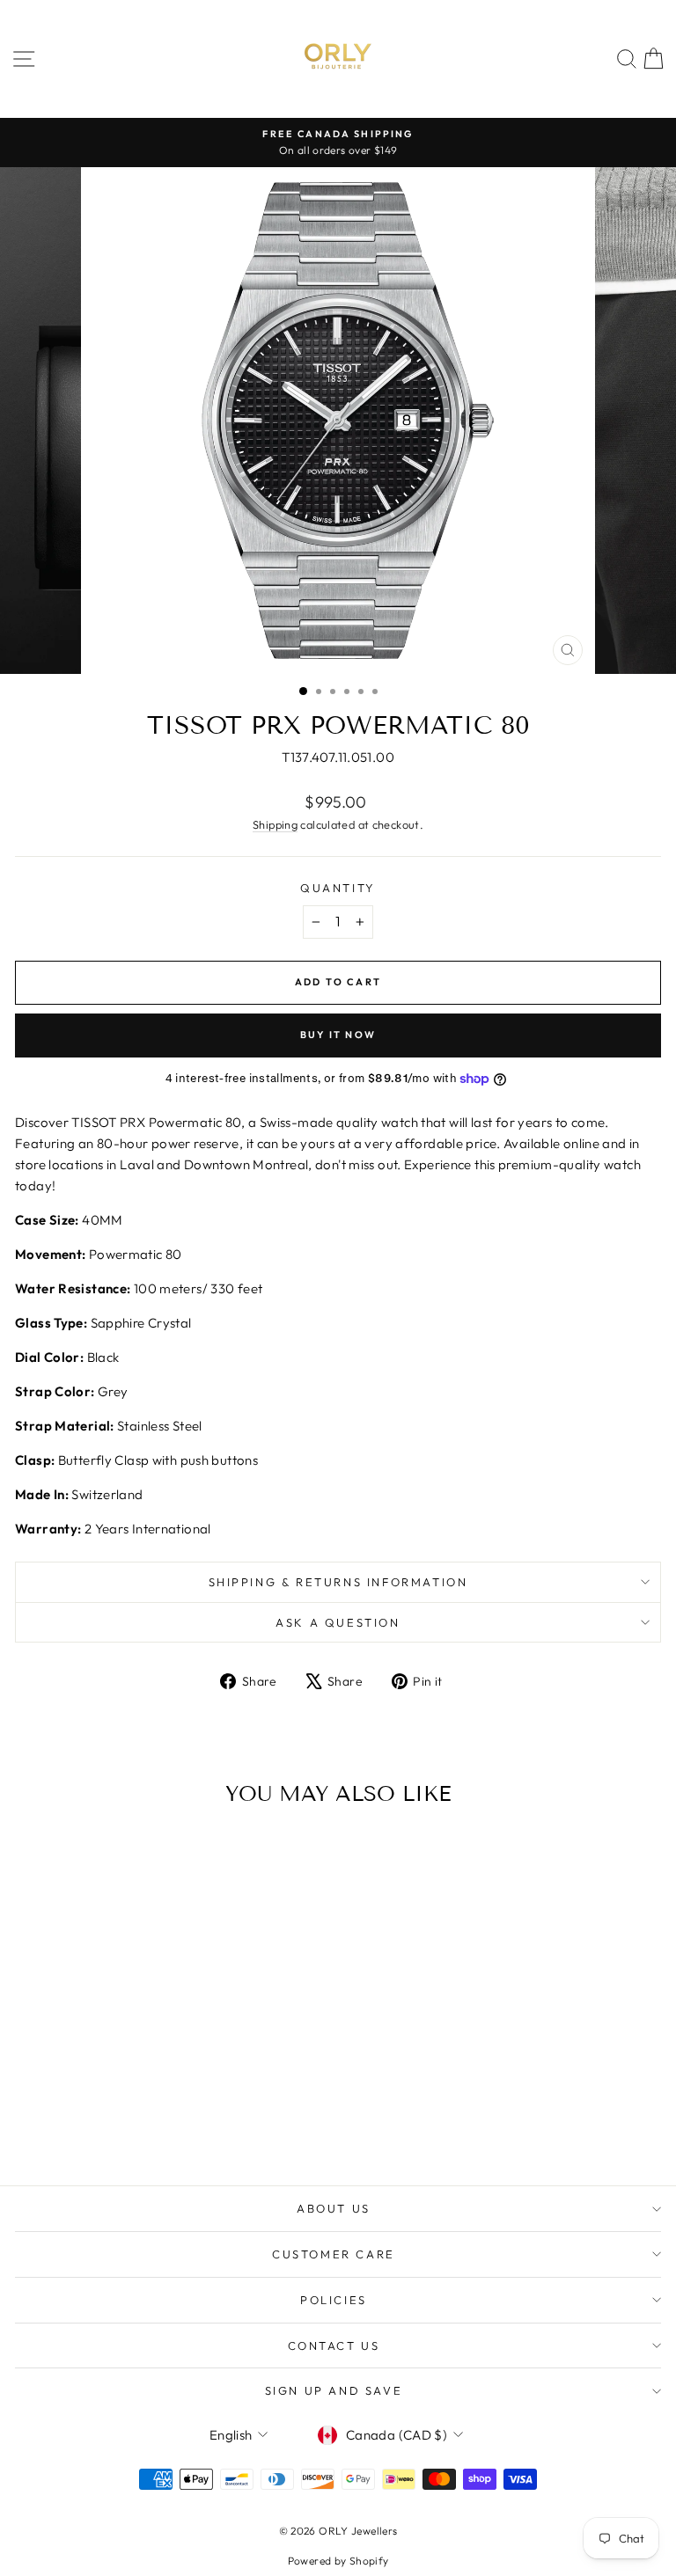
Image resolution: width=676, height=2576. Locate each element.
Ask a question (338, 1622)
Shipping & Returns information (338, 1582)
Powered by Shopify (338, 2561)
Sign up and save (334, 2390)
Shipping (275, 824)
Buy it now (338, 1035)
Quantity (338, 888)
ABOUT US (334, 2208)
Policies (334, 2300)
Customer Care (334, 2254)
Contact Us (334, 2345)
